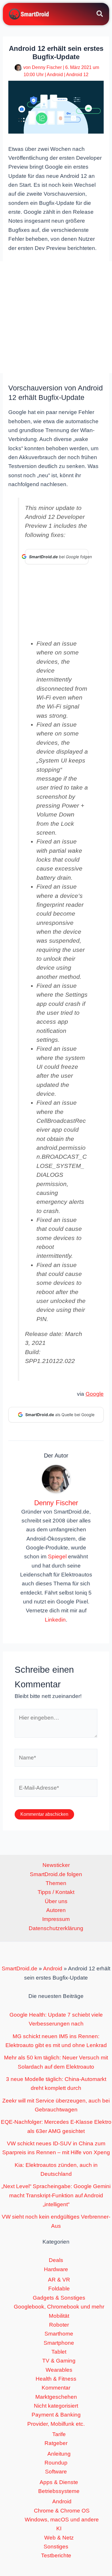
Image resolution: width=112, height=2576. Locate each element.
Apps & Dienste (59, 2482)
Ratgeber (56, 2443)
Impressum (56, 1919)
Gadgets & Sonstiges (59, 2298)
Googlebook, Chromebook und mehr (59, 2307)
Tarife (59, 2434)
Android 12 (77, 75)
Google (95, 1394)
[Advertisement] (56, 317)
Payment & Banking (56, 2415)
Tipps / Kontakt (56, 1892)
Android (55, 75)
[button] (100, 15)
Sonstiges (56, 2547)
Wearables (59, 2370)
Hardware (56, 2269)
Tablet (59, 2352)
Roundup (56, 2463)
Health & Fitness (56, 2379)
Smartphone (59, 2343)
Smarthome (59, 2334)
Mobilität (59, 2316)
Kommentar (56, 2388)
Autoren (56, 1910)
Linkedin (55, 1620)
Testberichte (56, 2555)
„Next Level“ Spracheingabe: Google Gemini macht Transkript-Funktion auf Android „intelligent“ (56, 2195)
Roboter (59, 2325)
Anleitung (59, 2454)
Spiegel (57, 1556)
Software (56, 2472)
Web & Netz (59, 2538)
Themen (56, 1883)
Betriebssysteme (59, 2491)
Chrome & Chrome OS (62, 2511)
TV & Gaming (59, 2361)
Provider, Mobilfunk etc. (56, 2424)
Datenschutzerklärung (56, 1928)
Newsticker (56, 1865)
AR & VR (59, 2280)
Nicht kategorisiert (56, 2406)
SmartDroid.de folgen (56, 1874)
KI (59, 2528)
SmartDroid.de (20, 1968)
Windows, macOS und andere (62, 2520)
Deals (56, 2260)
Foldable (59, 2289)
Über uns (56, 1901)
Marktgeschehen (56, 2397)
